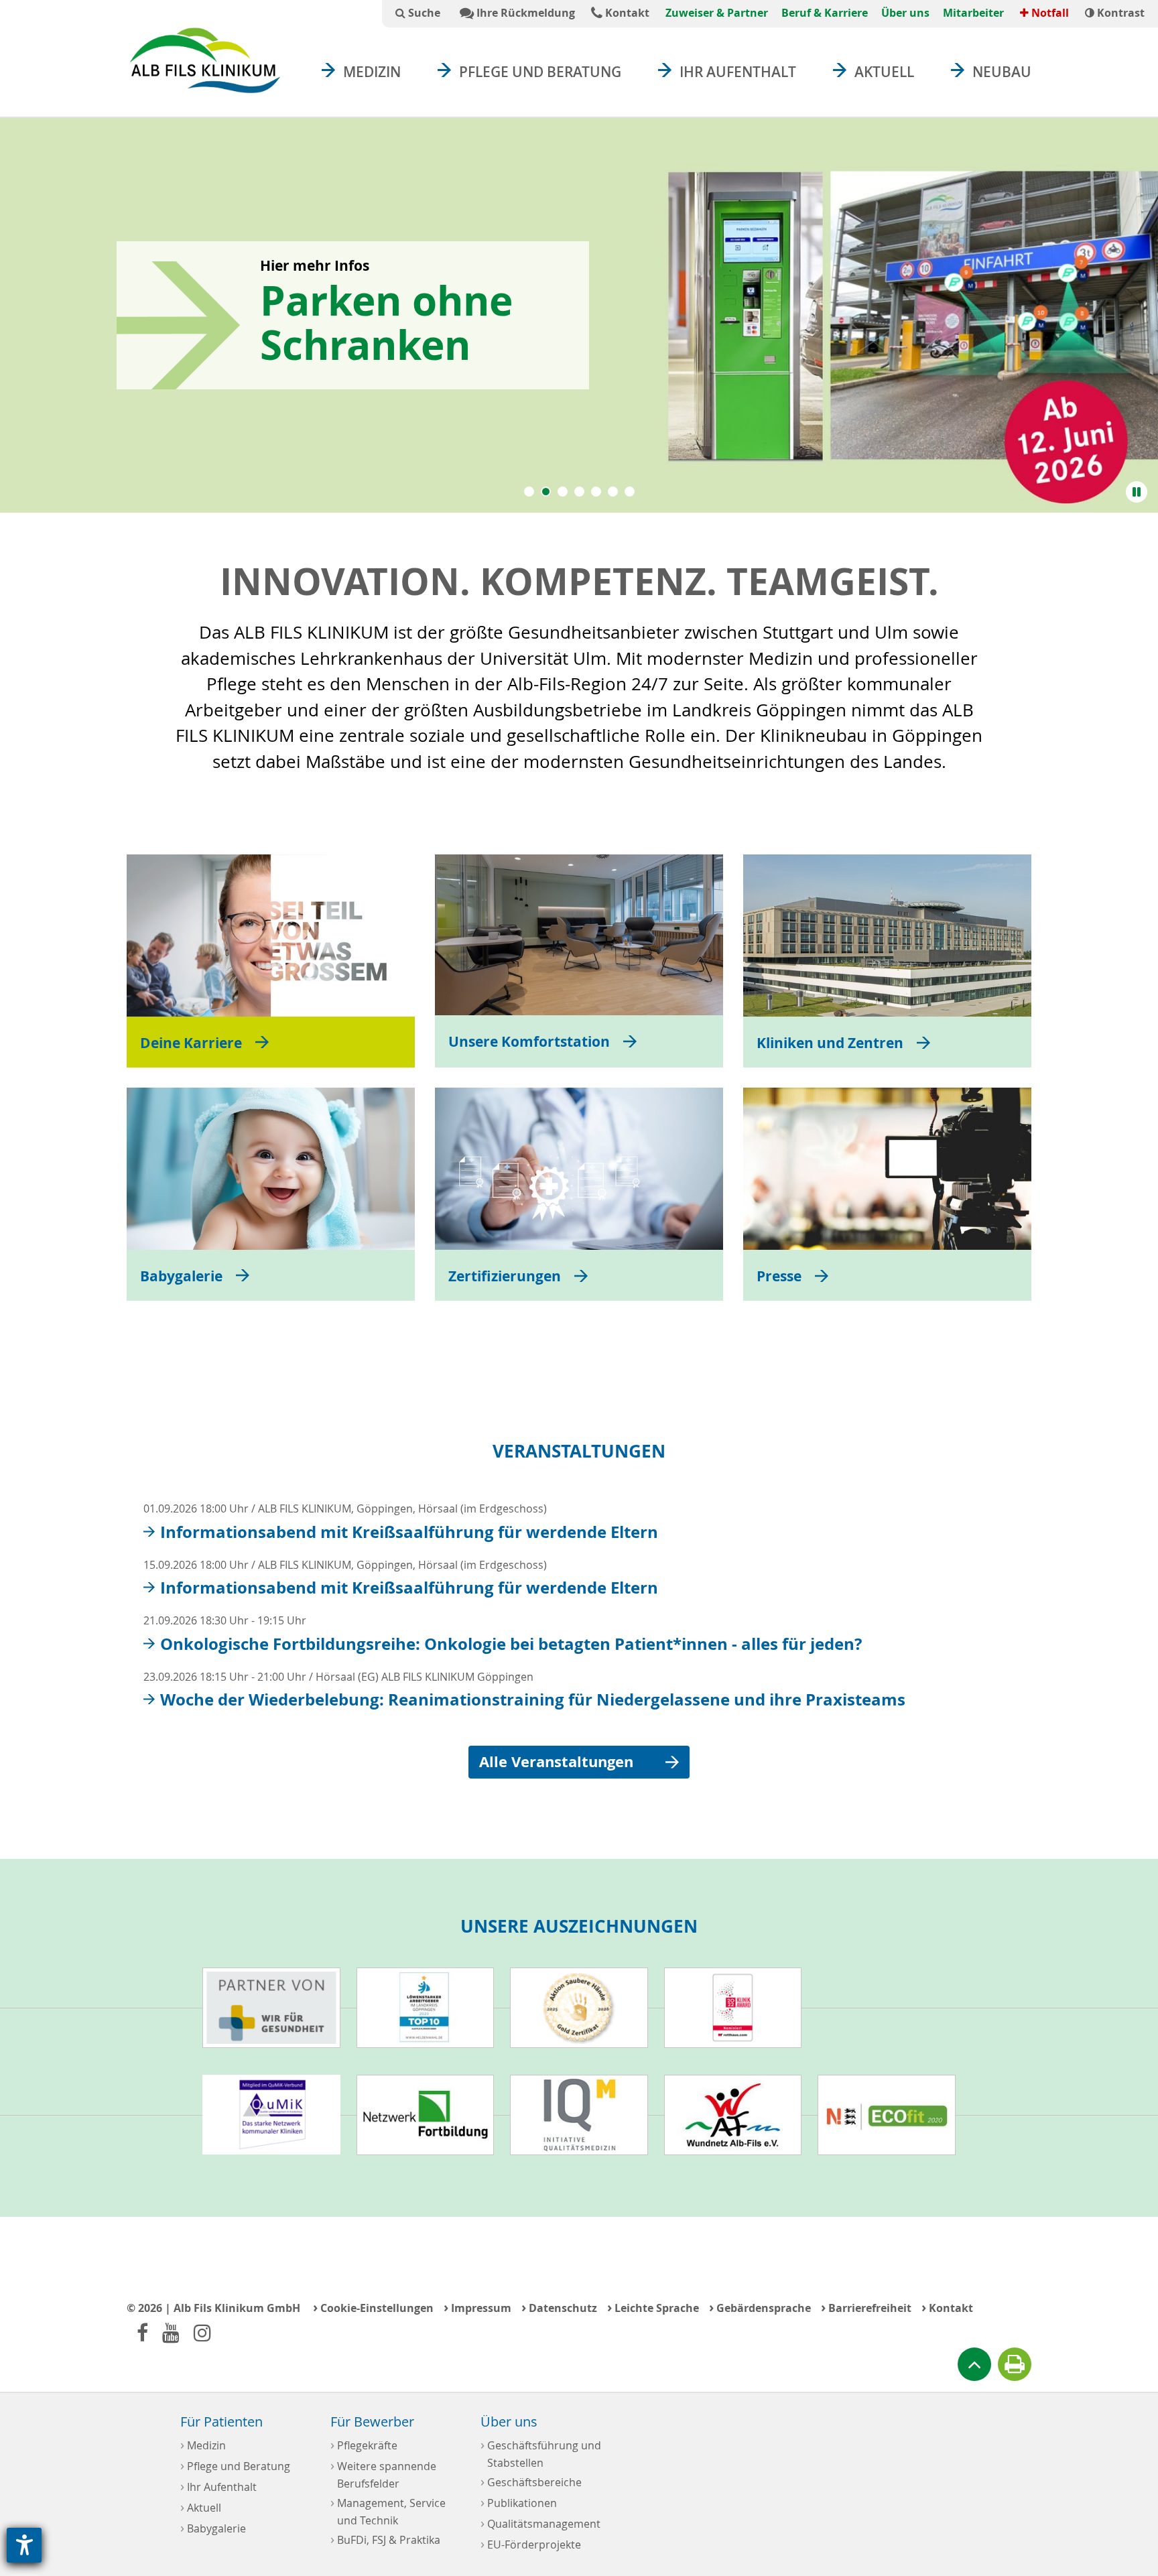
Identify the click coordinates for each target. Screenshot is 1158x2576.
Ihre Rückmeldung (524, 13)
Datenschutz (559, 2307)
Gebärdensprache (760, 2307)
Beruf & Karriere (825, 13)
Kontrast (1119, 13)
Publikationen (519, 2502)
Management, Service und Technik (388, 2510)
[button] (529, 492)
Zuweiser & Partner (717, 13)
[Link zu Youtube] (171, 2332)
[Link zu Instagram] (202, 2332)
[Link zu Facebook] (142, 2332)
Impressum (477, 2307)
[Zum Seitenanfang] (974, 2364)
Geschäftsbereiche (531, 2481)
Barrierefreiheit (866, 2307)
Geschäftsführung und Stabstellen (541, 2453)
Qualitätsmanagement (540, 2523)
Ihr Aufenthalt (738, 72)
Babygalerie (213, 2527)
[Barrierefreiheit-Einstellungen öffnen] (24, 2545)
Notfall (1049, 13)
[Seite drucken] (1015, 2364)
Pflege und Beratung (540, 72)
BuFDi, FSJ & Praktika (385, 2539)
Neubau (1002, 72)
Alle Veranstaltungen (556, 1762)
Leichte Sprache (653, 2307)
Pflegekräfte (364, 2444)
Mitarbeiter (973, 13)
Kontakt (626, 13)
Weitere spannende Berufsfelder (383, 2473)
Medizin (372, 72)
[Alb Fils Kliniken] (205, 60)
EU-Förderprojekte (531, 2543)
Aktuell (884, 72)
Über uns (905, 13)
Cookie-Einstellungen (373, 2307)
